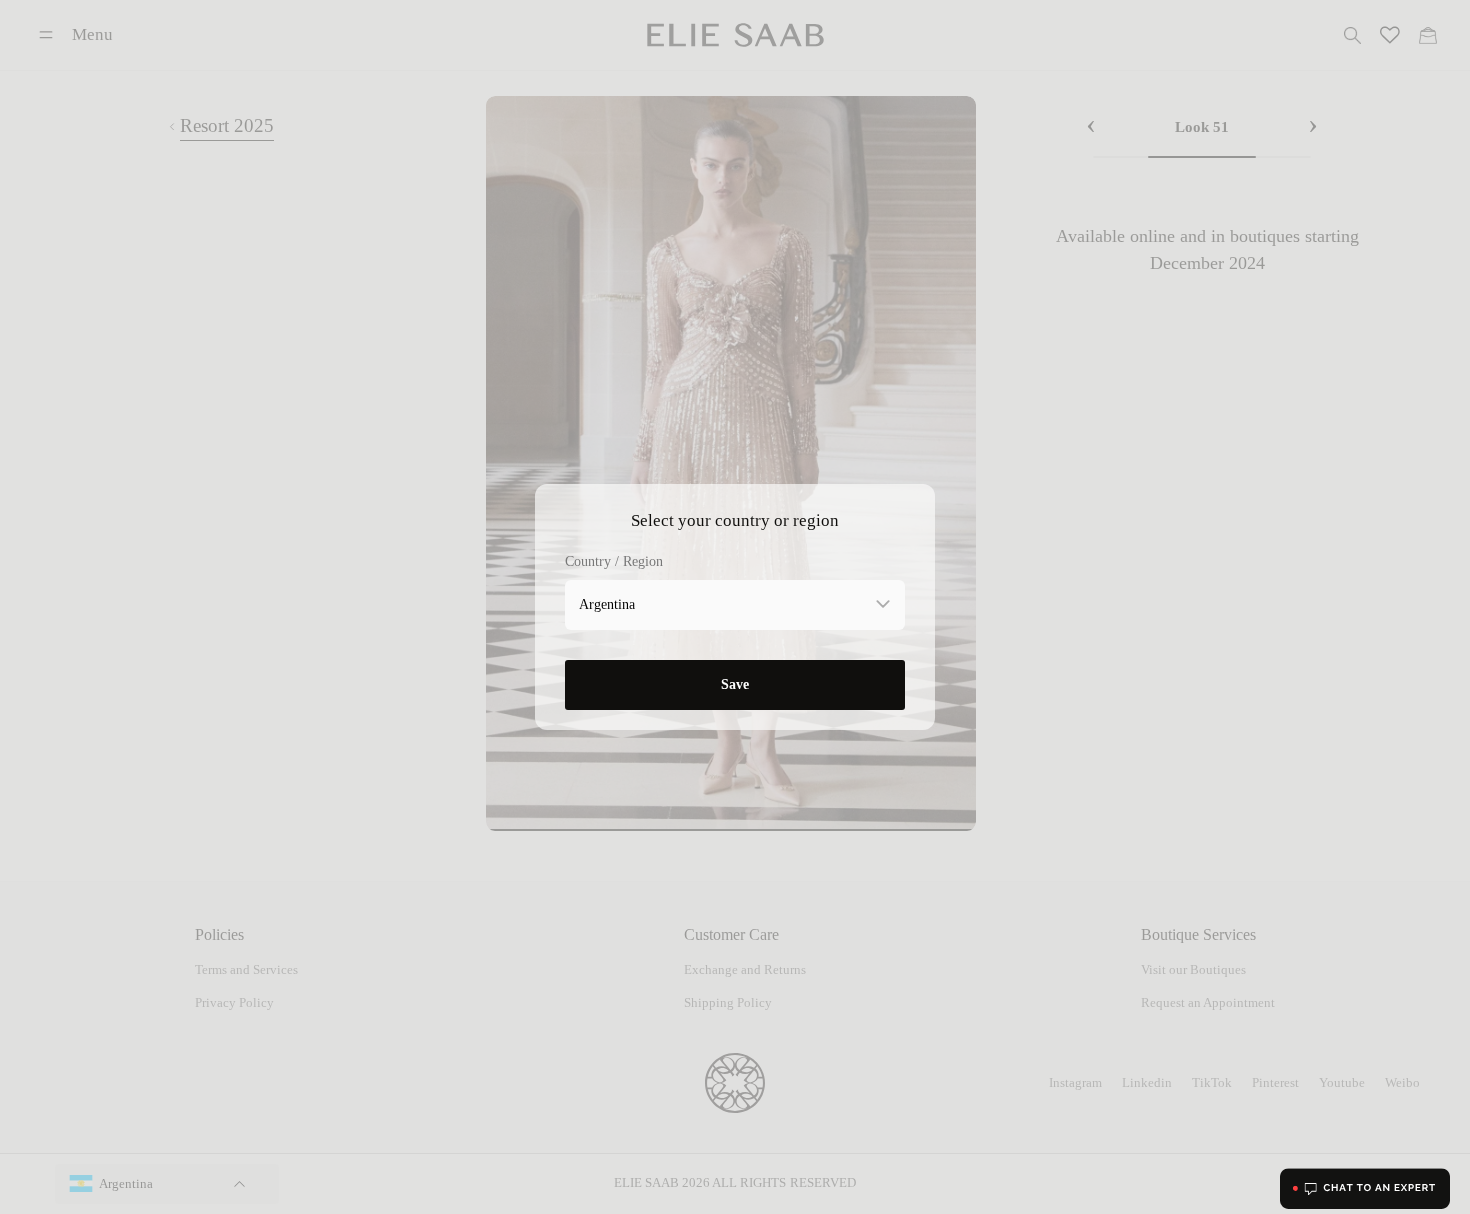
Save (735, 684)
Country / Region (614, 561)
